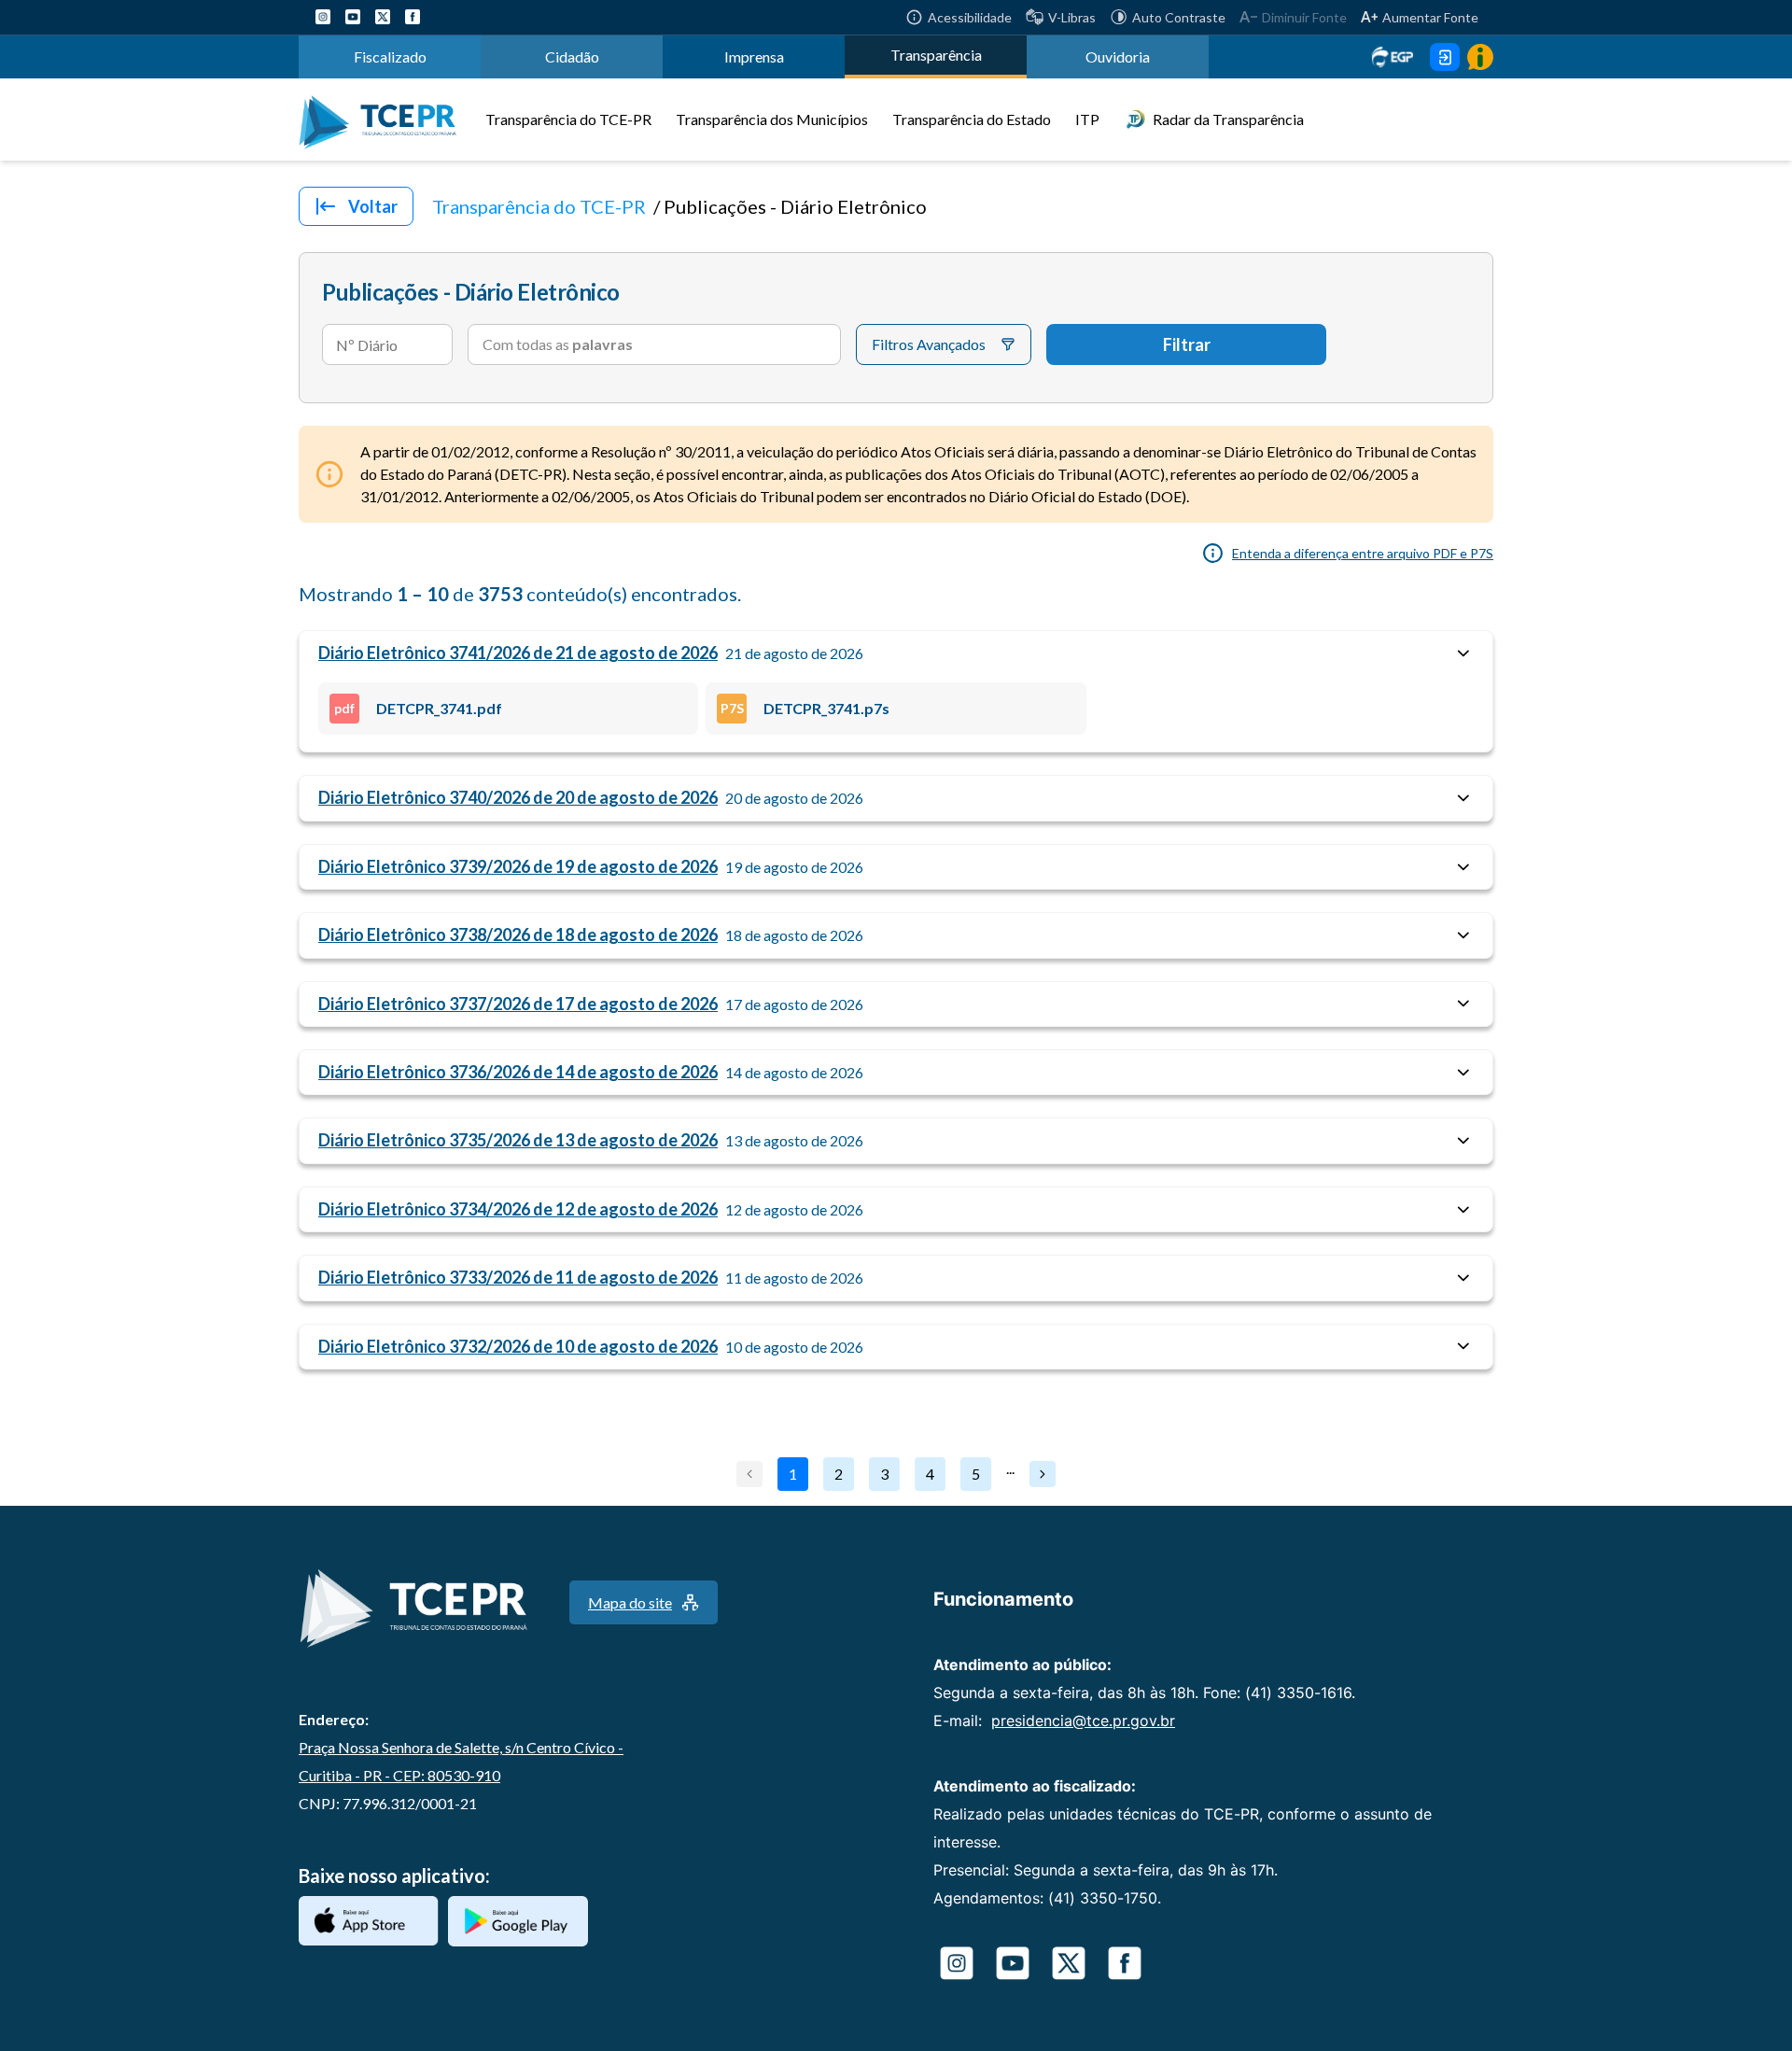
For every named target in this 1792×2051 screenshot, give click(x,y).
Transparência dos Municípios (772, 119)
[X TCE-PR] (383, 17)
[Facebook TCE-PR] (413, 17)
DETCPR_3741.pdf (418, 708)
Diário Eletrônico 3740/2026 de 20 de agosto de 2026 (518, 797)
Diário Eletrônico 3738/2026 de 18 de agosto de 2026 (518, 934)
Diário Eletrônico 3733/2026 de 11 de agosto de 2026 (518, 1277)
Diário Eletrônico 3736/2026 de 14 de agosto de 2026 (518, 1072)
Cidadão (572, 56)
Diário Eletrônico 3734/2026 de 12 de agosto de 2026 (518, 1209)
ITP (1087, 119)
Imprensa (754, 56)
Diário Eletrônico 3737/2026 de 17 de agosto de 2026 (518, 1004)
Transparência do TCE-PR (568, 119)
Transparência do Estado (972, 119)
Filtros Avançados (929, 344)
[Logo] (385, 119)
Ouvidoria (1118, 56)
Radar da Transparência (1228, 119)
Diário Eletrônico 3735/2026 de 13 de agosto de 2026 (518, 1140)
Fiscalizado (390, 56)
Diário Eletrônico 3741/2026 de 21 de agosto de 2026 (518, 653)
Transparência (936, 55)
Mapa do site (630, 1602)
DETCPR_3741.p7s (805, 708)
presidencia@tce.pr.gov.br (1083, 1721)
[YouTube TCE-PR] (353, 17)
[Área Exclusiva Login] (1445, 57)
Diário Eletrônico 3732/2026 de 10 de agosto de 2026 (518, 1346)
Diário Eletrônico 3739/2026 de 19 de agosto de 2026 (518, 866)
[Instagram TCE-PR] (323, 17)
